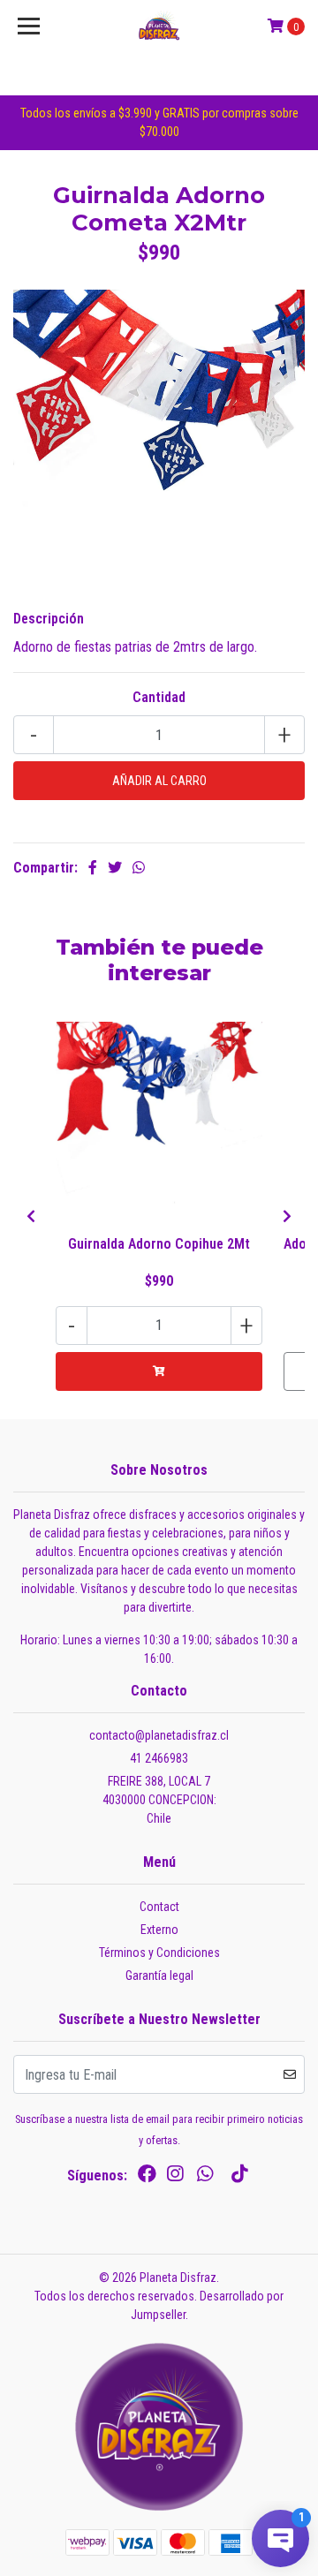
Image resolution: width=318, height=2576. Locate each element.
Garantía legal (159, 1975)
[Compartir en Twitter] (115, 868)
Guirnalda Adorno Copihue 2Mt (159, 1244)
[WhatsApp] (205, 2177)
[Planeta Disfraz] (159, 26)
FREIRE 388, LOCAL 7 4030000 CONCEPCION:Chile (159, 1800)
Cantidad (159, 697)
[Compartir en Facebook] (93, 868)
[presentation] (31, 1217)
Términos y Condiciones (159, 1953)
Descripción (49, 619)
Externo (159, 1930)
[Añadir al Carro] (159, 1371)
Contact (159, 1907)
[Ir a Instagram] (175, 2177)
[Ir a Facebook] (147, 2177)
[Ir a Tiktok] (239, 2177)
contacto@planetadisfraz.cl (159, 1735)
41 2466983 (159, 1758)
